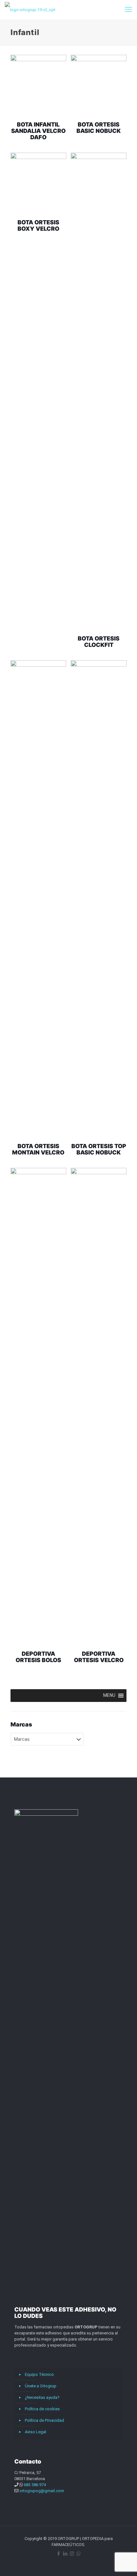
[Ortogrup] (30, 10)
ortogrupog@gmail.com (42, 2491)
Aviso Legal (36, 2432)
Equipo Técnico (39, 2374)
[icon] (79, 2554)
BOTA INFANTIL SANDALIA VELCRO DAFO (38, 131)
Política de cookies (42, 2409)
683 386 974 (35, 2485)
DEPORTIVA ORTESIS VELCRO (99, 1657)
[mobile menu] (128, 10)
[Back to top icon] (124, 2563)
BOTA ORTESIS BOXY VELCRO (38, 225)
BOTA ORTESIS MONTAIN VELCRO (38, 1149)
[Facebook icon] (58, 2554)
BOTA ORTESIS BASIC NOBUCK (99, 128)
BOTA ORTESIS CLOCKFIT (99, 642)
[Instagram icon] (72, 2554)
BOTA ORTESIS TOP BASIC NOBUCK (99, 1149)
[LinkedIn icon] (65, 2554)
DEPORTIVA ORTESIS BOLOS (38, 1657)
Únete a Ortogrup (41, 2386)
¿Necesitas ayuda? (42, 2397)
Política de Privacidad (44, 2420)
